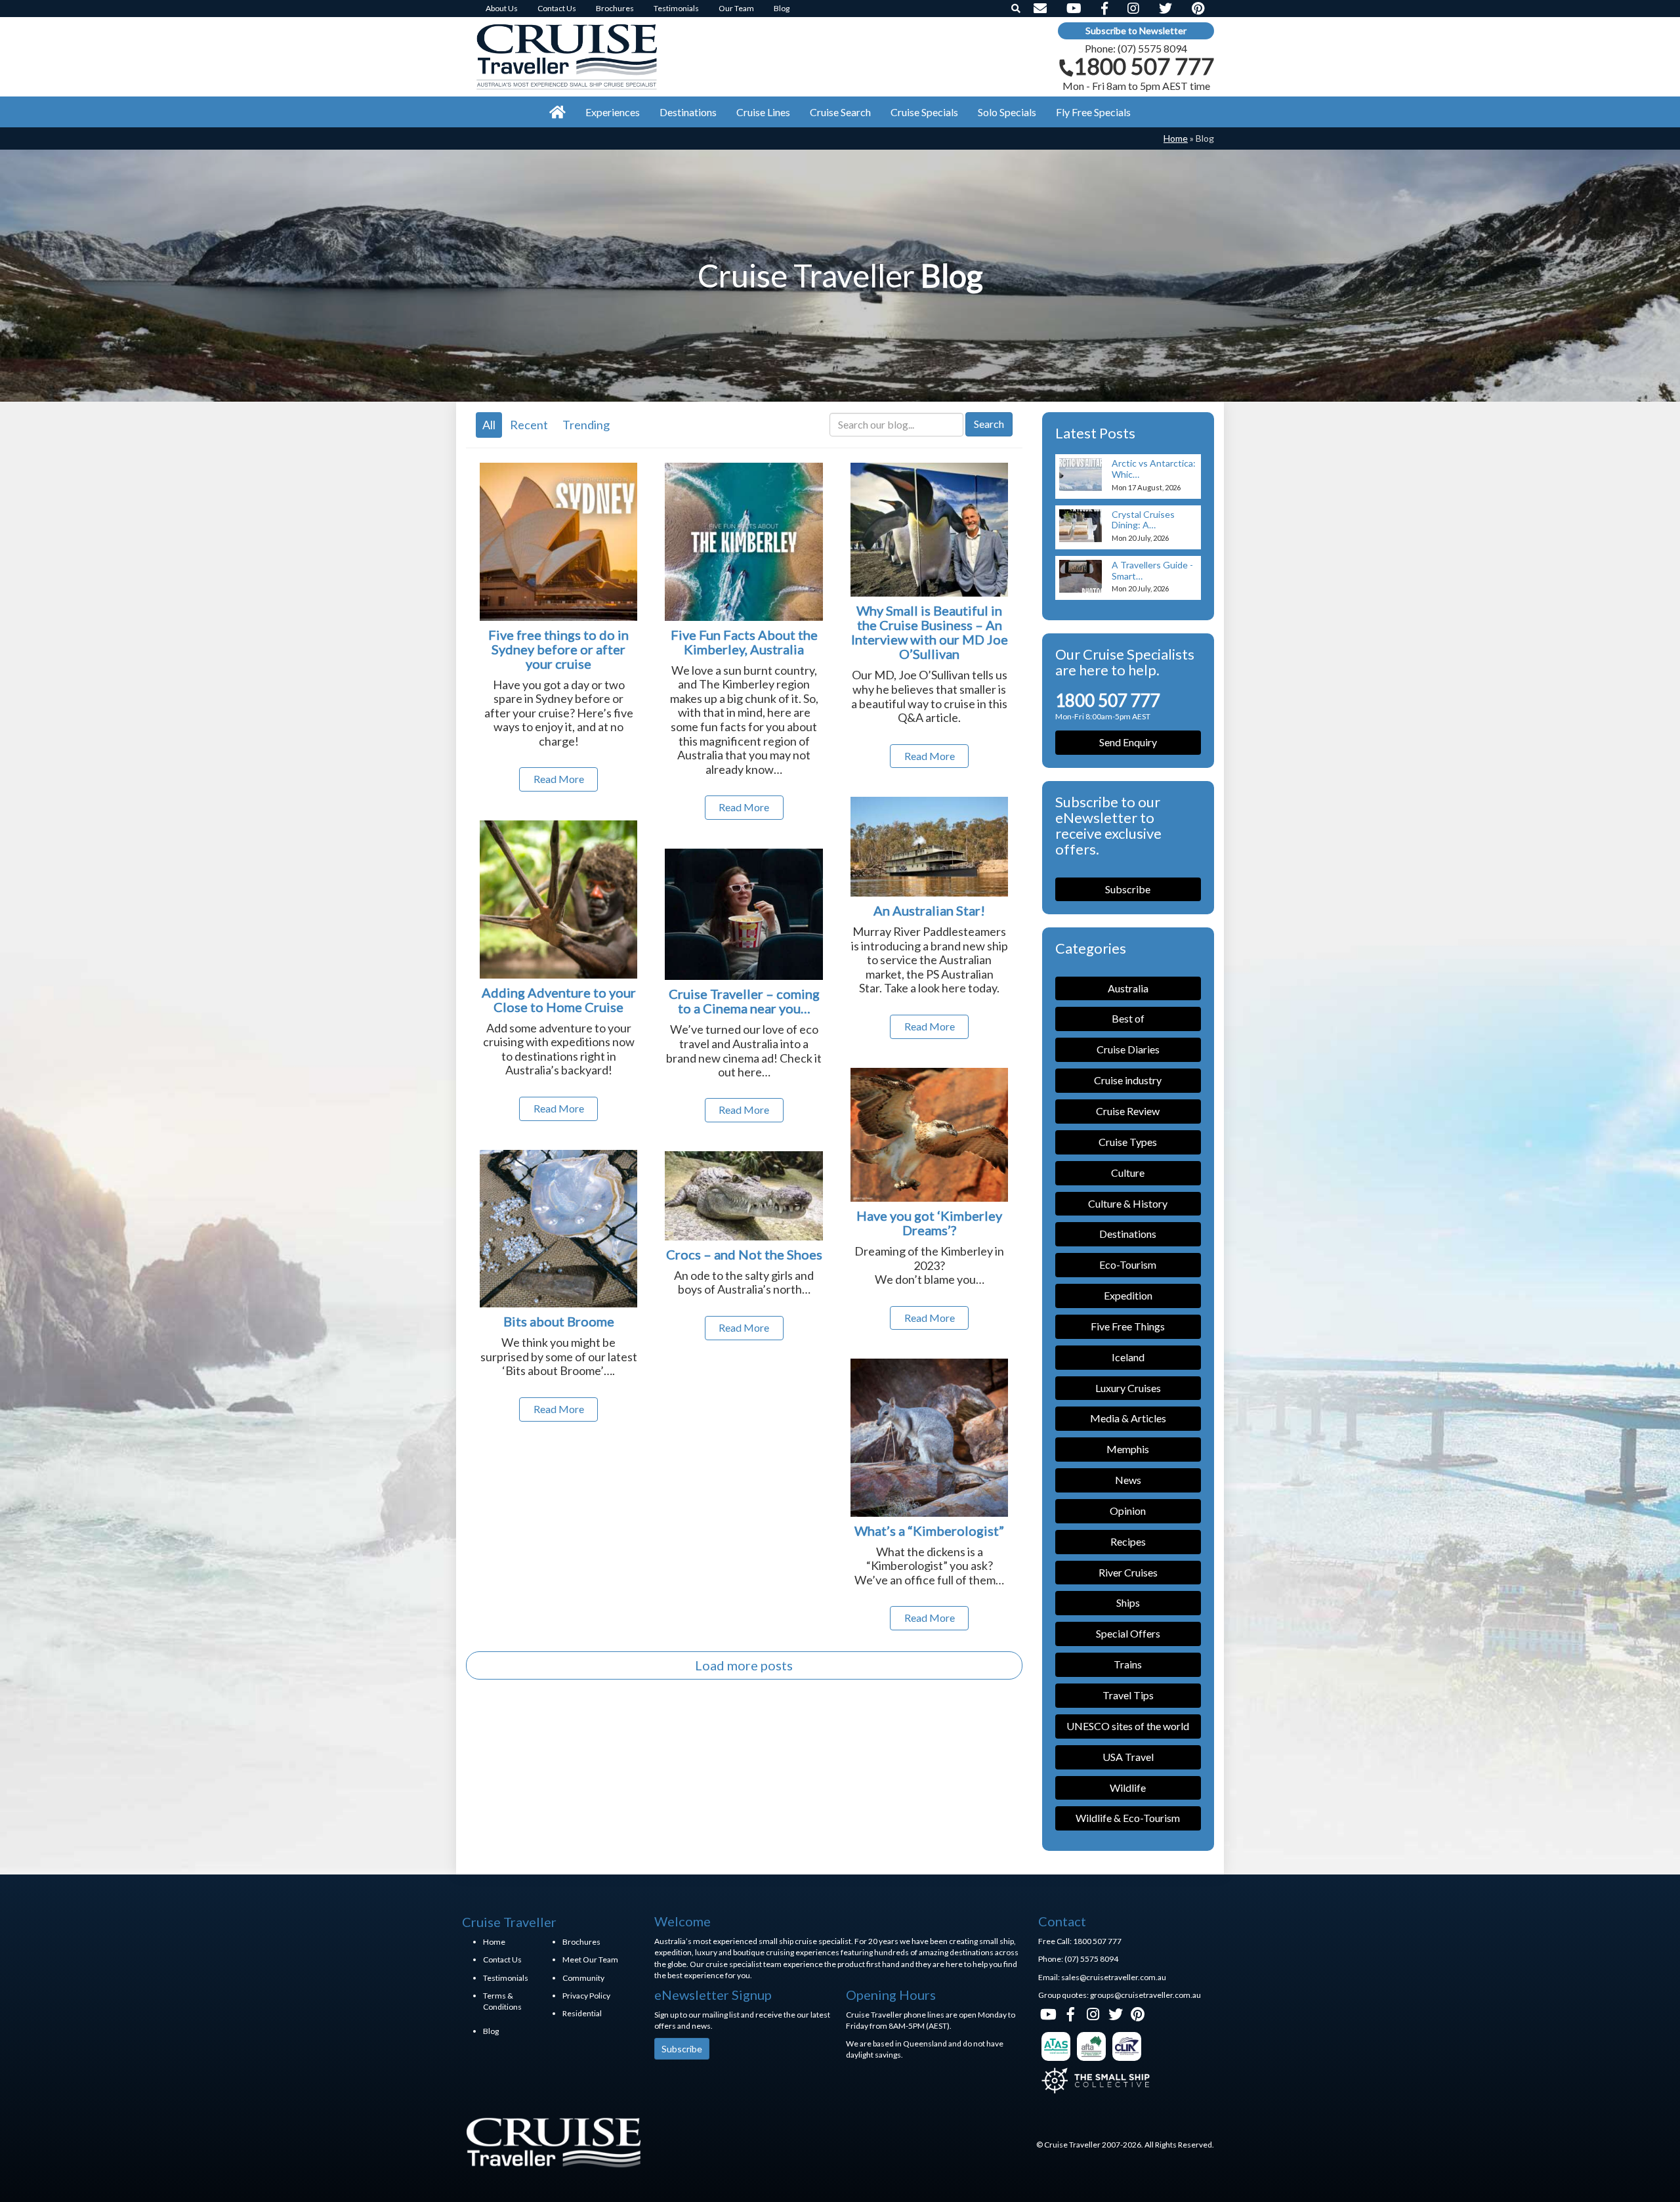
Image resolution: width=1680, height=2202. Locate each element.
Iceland (1128, 1357)
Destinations (1128, 1234)
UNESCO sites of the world (1128, 1726)
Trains (1128, 1664)
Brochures (581, 1942)
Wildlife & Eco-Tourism (1128, 1818)
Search (989, 424)
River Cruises (1128, 1572)
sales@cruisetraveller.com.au (1114, 1977)
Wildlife (1128, 1788)
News (1128, 1480)
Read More (559, 779)
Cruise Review (1128, 1111)
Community (583, 1978)
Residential (582, 2013)
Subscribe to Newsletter (1136, 31)
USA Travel (1128, 1757)
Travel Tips (1128, 1695)
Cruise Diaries (1128, 1049)
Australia (1128, 988)
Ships (1128, 1602)
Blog (491, 2031)
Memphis (1128, 1449)
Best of (1128, 1018)
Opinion (1128, 1511)
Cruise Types (1128, 1142)
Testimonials (506, 1978)
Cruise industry (1128, 1080)
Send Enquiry (1128, 742)
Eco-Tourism (1128, 1264)
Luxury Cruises (1128, 1388)
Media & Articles (1128, 1418)
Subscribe (1128, 889)
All (489, 425)
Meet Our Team (590, 1959)
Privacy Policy (586, 1996)
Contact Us (502, 1959)
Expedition (1128, 1295)
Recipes (1128, 1541)
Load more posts (744, 1665)
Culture (1128, 1173)
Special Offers (1128, 1633)
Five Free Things (1128, 1326)
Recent (529, 425)
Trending (586, 425)
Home (1176, 138)
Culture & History (1128, 1203)
